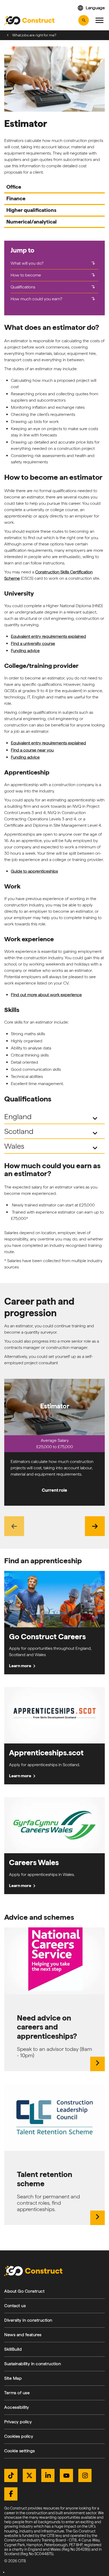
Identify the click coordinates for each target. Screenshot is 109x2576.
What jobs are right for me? (34, 35)
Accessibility (17, 2407)
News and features (23, 2335)
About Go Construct (24, 2291)
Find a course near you (32, 750)
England (52, 1117)
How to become (53, 275)
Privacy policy (18, 2422)
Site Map (13, 2378)
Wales (52, 1147)
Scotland (52, 1132)
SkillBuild (13, 2349)
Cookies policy (19, 2436)
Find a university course (33, 643)
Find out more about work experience (46, 995)
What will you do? (53, 263)
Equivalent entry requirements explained (48, 636)
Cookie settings (20, 2451)
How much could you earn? (53, 299)
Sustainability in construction (33, 2364)
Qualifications (53, 287)
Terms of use (17, 2393)
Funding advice (25, 651)
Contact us (15, 2306)
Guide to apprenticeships (34, 871)
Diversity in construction (28, 2320)
